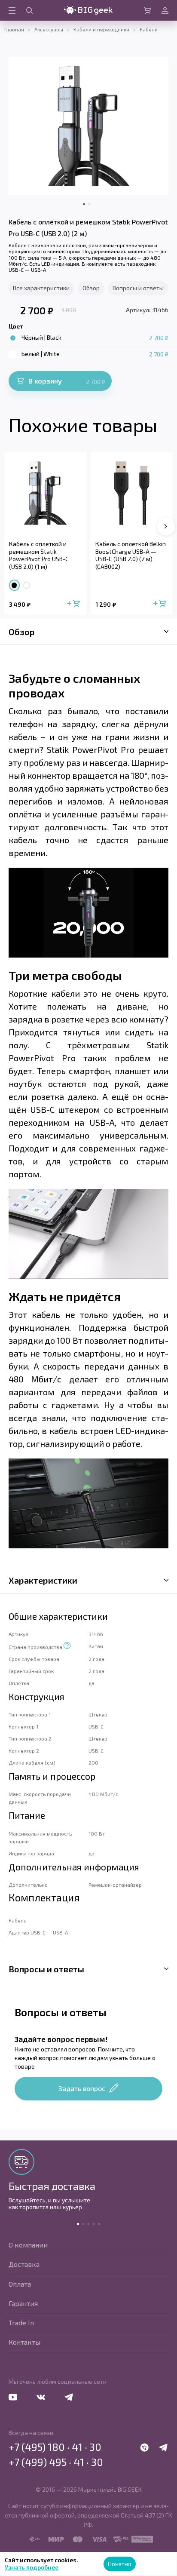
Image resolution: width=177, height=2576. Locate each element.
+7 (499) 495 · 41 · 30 (56, 2462)
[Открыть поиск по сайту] (29, 10)
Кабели (149, 29)
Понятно (120, 2564)
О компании (28, 2245)
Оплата (20, 2284)
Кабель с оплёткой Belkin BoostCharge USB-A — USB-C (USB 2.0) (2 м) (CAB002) (131, 555)
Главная (14, 29)
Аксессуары (49, 29)
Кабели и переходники (101, 29)
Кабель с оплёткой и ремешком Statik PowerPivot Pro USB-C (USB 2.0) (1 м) (39, 555)
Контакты (24, 2342)
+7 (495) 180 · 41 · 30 (55, 2447)
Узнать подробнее (32, 2567)
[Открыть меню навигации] (12, 10)
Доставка (24, 2264)
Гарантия (23, 2303)
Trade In (21, 2323)
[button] (166, 526)
